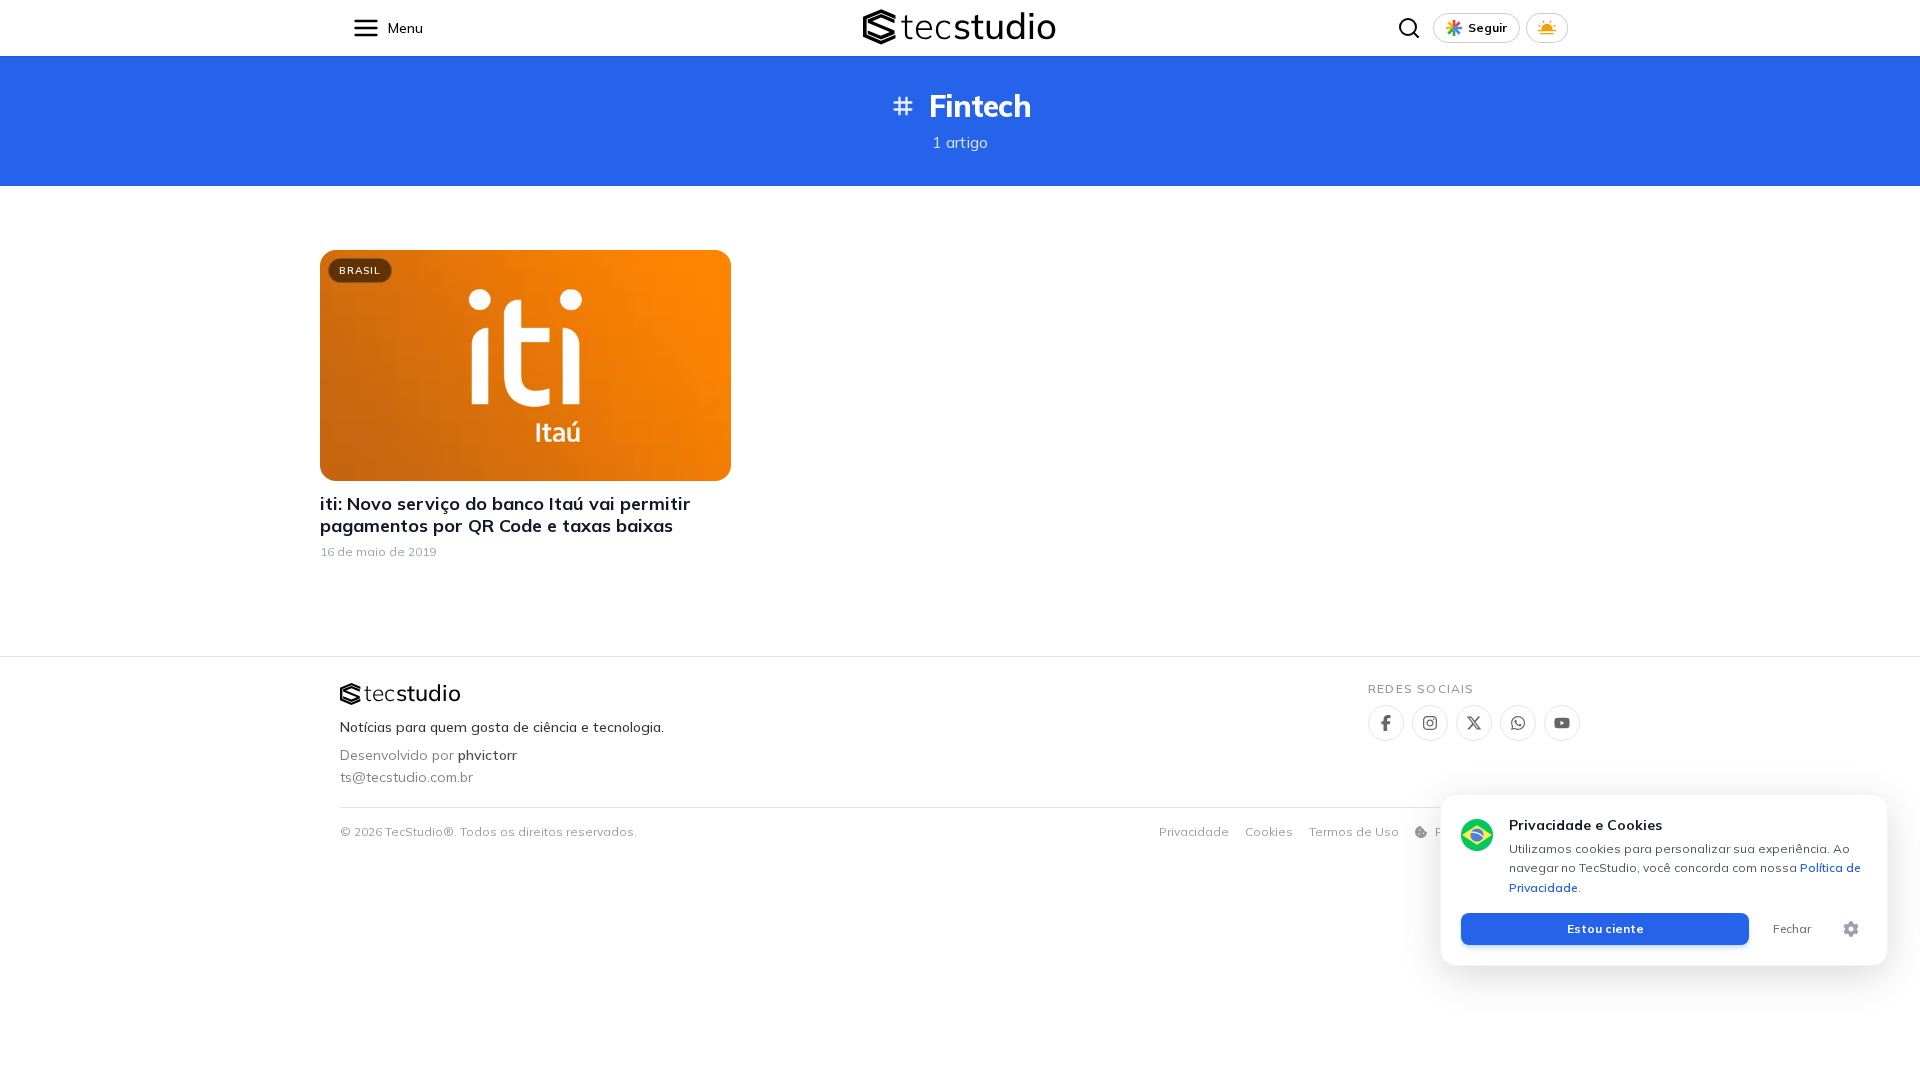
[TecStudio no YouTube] (1562, 723)
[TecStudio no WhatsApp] (1518, 723)
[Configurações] (1851, 929)
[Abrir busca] (1409, 28)
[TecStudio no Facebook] (1386, 723)
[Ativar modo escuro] (1547, 28)
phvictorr (487, 755)
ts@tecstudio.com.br (406, 777)
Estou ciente (1605, 928)
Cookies (1269, 831)
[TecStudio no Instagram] (1430, 723)
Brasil (360, 270)
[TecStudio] (960, 28)
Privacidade (1194, 831)
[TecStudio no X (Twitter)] (1474, 723)
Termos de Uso (1354, 831)
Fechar (1792, 928)
